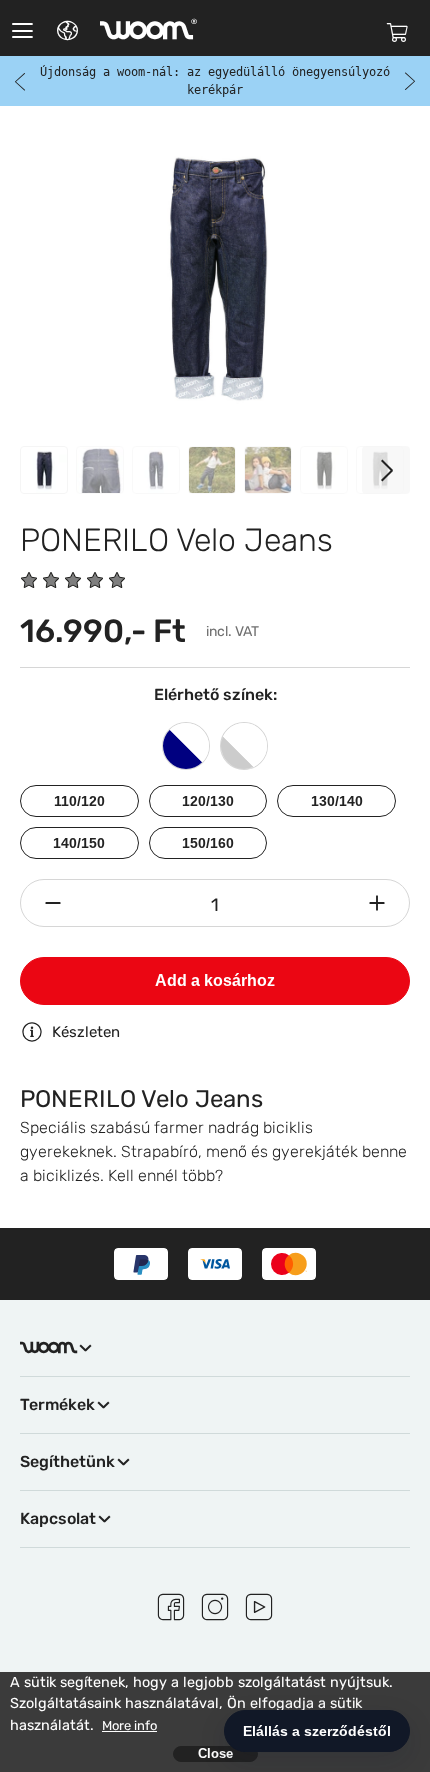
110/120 (79, 801)
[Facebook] (171, 1604)
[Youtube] (259, 1604)
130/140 (337, 801)
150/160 (208, 843)
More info (129, 1725)
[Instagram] (215, 1604)
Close (215, 1753)
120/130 (208, 801)
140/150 (79, 843)
